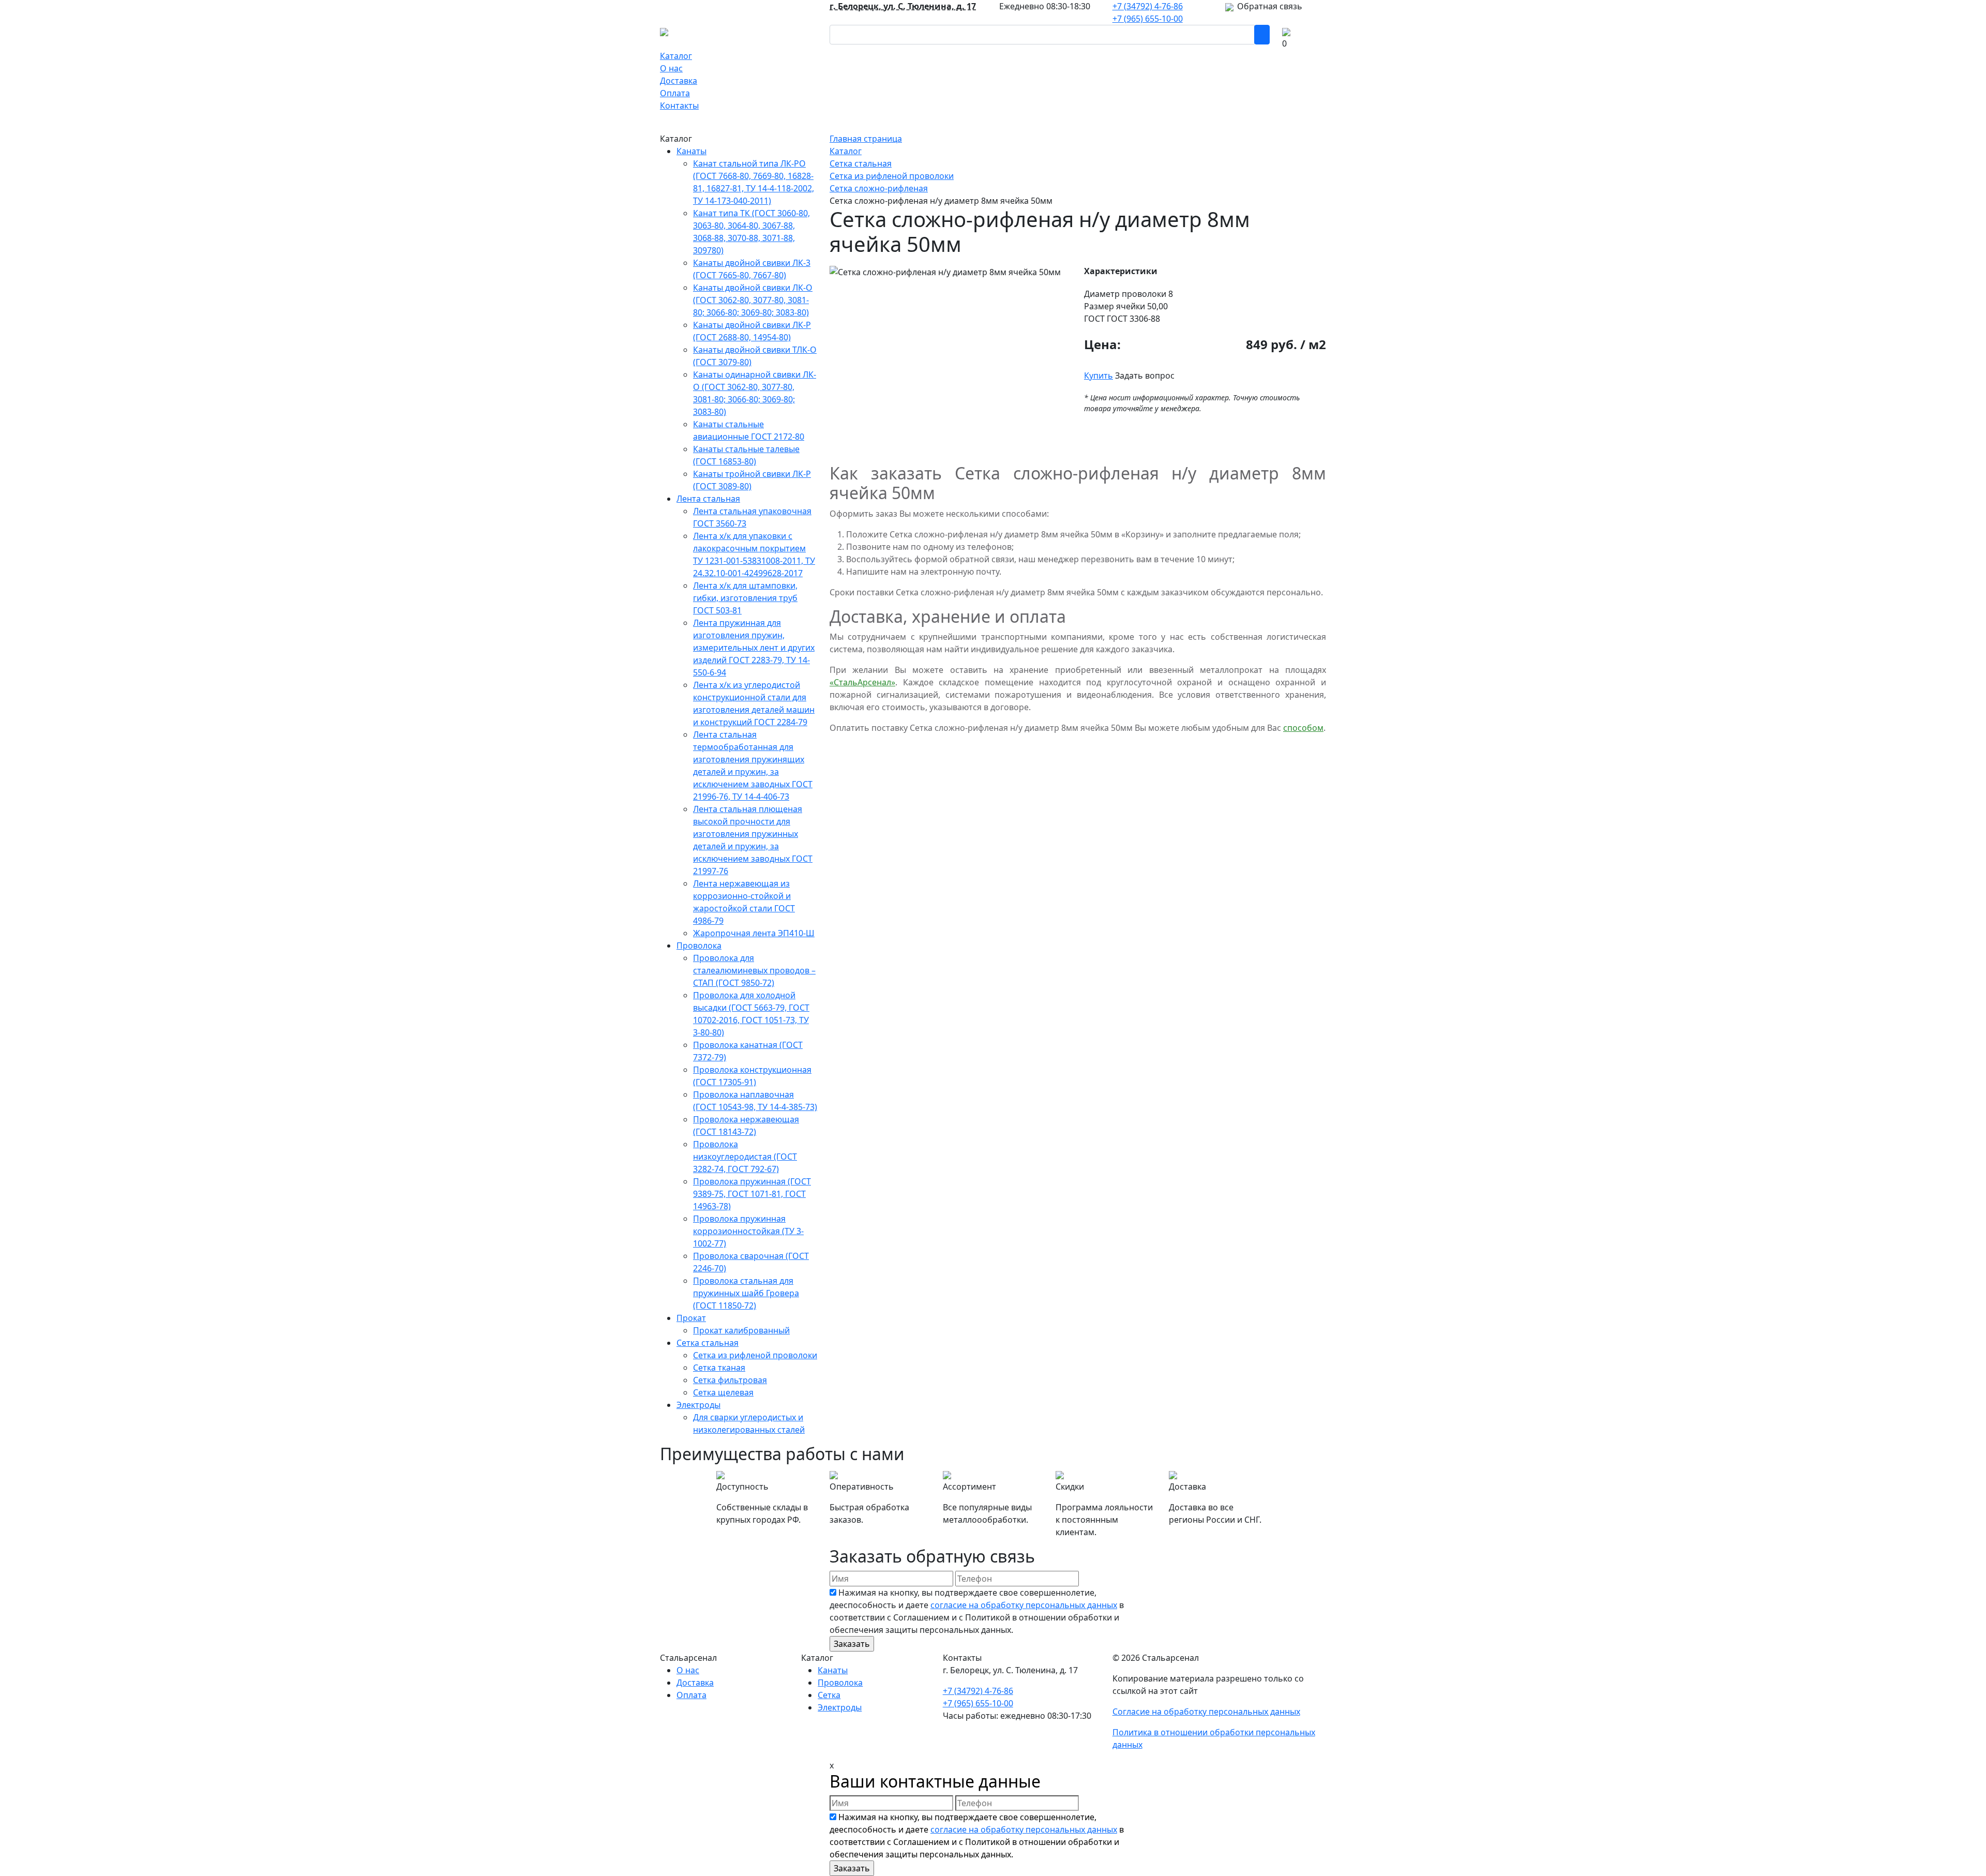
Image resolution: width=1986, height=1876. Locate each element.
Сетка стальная (708, 1343)
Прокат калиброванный (741, 1330)
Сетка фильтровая (730, 1380)
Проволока (699, 945)
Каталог (676, 56)
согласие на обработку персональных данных (1024, 1605)
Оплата (675, 93)
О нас (671, 68)
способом (1303, 728)
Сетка (829, 1695)
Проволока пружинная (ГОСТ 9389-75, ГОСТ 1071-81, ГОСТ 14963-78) (752, 1194)
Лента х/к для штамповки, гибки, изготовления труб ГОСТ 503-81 (745, 598)
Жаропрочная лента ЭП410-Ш (754, 933)
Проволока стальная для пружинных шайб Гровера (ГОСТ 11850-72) (746, 1293)
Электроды (698, 1405)
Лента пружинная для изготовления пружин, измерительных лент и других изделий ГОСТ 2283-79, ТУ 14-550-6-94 (754, 648)
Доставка (679, 81)
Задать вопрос (1145, 376)
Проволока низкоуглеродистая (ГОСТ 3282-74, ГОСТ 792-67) (745, 1157)
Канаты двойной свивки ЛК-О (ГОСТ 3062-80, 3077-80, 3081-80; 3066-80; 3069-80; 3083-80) (753, 300)
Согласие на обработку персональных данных (1206, 1712)
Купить (1099, 376)
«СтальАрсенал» (862, 682)
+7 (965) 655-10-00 (1148, 19)
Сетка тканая (719, 1368)
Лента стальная (708, 499)
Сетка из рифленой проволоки (755, 1355)
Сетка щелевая (723, 1392)
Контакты (679, 106)
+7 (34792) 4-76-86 (1148, 6)
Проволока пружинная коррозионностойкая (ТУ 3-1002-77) (748, 1231)
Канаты (691, 151)
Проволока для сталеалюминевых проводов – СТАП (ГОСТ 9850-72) (754, 970)
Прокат (691, 1318)
